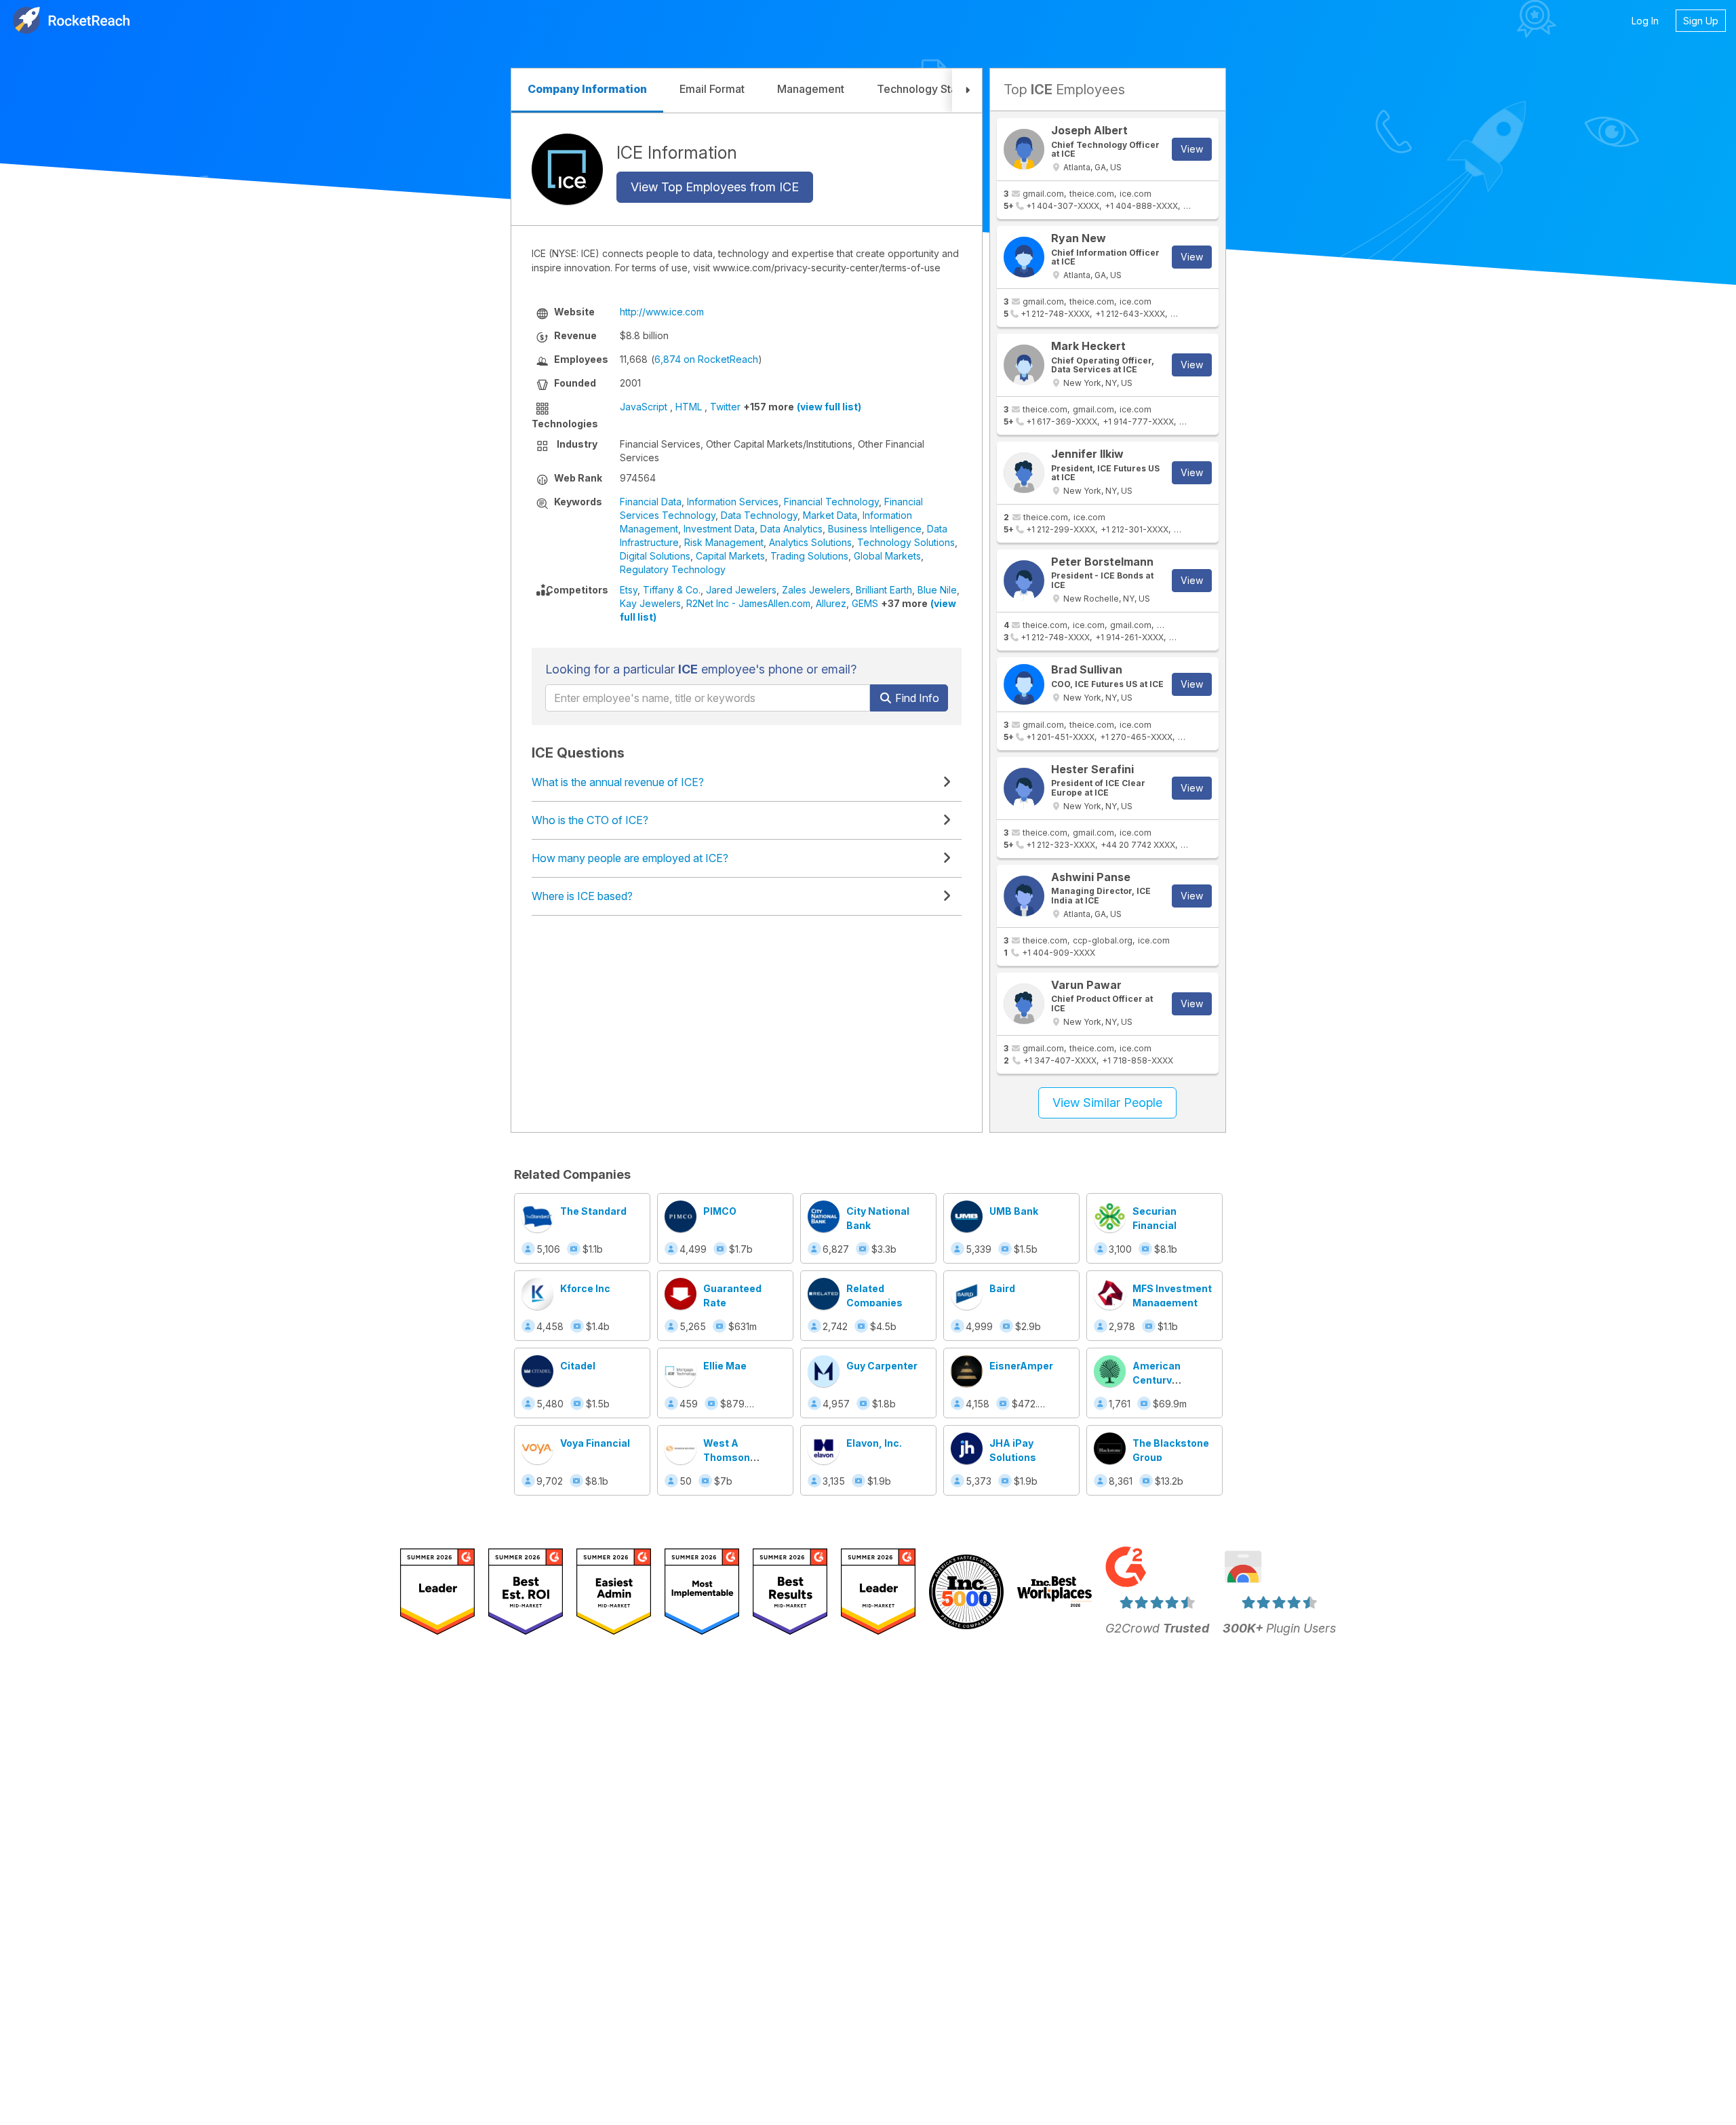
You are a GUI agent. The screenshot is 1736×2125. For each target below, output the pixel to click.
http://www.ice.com (662, 312)
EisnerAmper (1021, 1366)
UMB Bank (1014, 1211)
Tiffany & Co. (672, 590)
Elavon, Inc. (874, 1443)
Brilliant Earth (884, 590)
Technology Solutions (906, 542)
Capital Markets (730, 556)
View (1192, 149)
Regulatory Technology (673, 569)
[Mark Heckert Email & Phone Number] (1024, 365)
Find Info (916, 698)
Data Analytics (791, 529)
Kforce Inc (585, 1288)
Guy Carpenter (882, 1366)
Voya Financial (595, 1443)
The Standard (593, 1211)
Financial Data (651, 502)
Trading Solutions (809, 556)
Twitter (725, 407)
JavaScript (644, 407)
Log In (1645, 21)
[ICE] (567, 169)
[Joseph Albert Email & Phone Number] (1024, 149)
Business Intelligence (875, 529)
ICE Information (677, 153)
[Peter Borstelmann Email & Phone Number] (1024, 581)
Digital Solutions (655, 556)
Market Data (830, 515)
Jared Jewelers (741, 590)
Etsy (629, 590)
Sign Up (1701, 21)
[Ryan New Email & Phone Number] (1024, 257)
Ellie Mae (725, 1366)
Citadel (578, 1366)
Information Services (733, 502)
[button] (967, 91)
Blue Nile (937, 590)
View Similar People (1107, 1103)
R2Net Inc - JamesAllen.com (748, 603)
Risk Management (724, 542)
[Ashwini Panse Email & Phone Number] (1024, 896)
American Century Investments (1164, 1380)
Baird (1002, 1288)
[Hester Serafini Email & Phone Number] (1024, 788)
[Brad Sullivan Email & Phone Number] (1024, 684)
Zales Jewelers (816, 590)
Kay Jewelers (650, 603)
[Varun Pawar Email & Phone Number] (1024, 1004)
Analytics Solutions (810, 542)
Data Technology (759, 515)
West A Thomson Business (727, 1457)
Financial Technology (831, 502)
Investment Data (719, 529)
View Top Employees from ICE (715, 187)
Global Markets (887, 556)
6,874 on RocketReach (706, 359)
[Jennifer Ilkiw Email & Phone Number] (1024, 473)
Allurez (831, 603)
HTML (689, 407)
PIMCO (720, 1211)
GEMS (865, 603)
